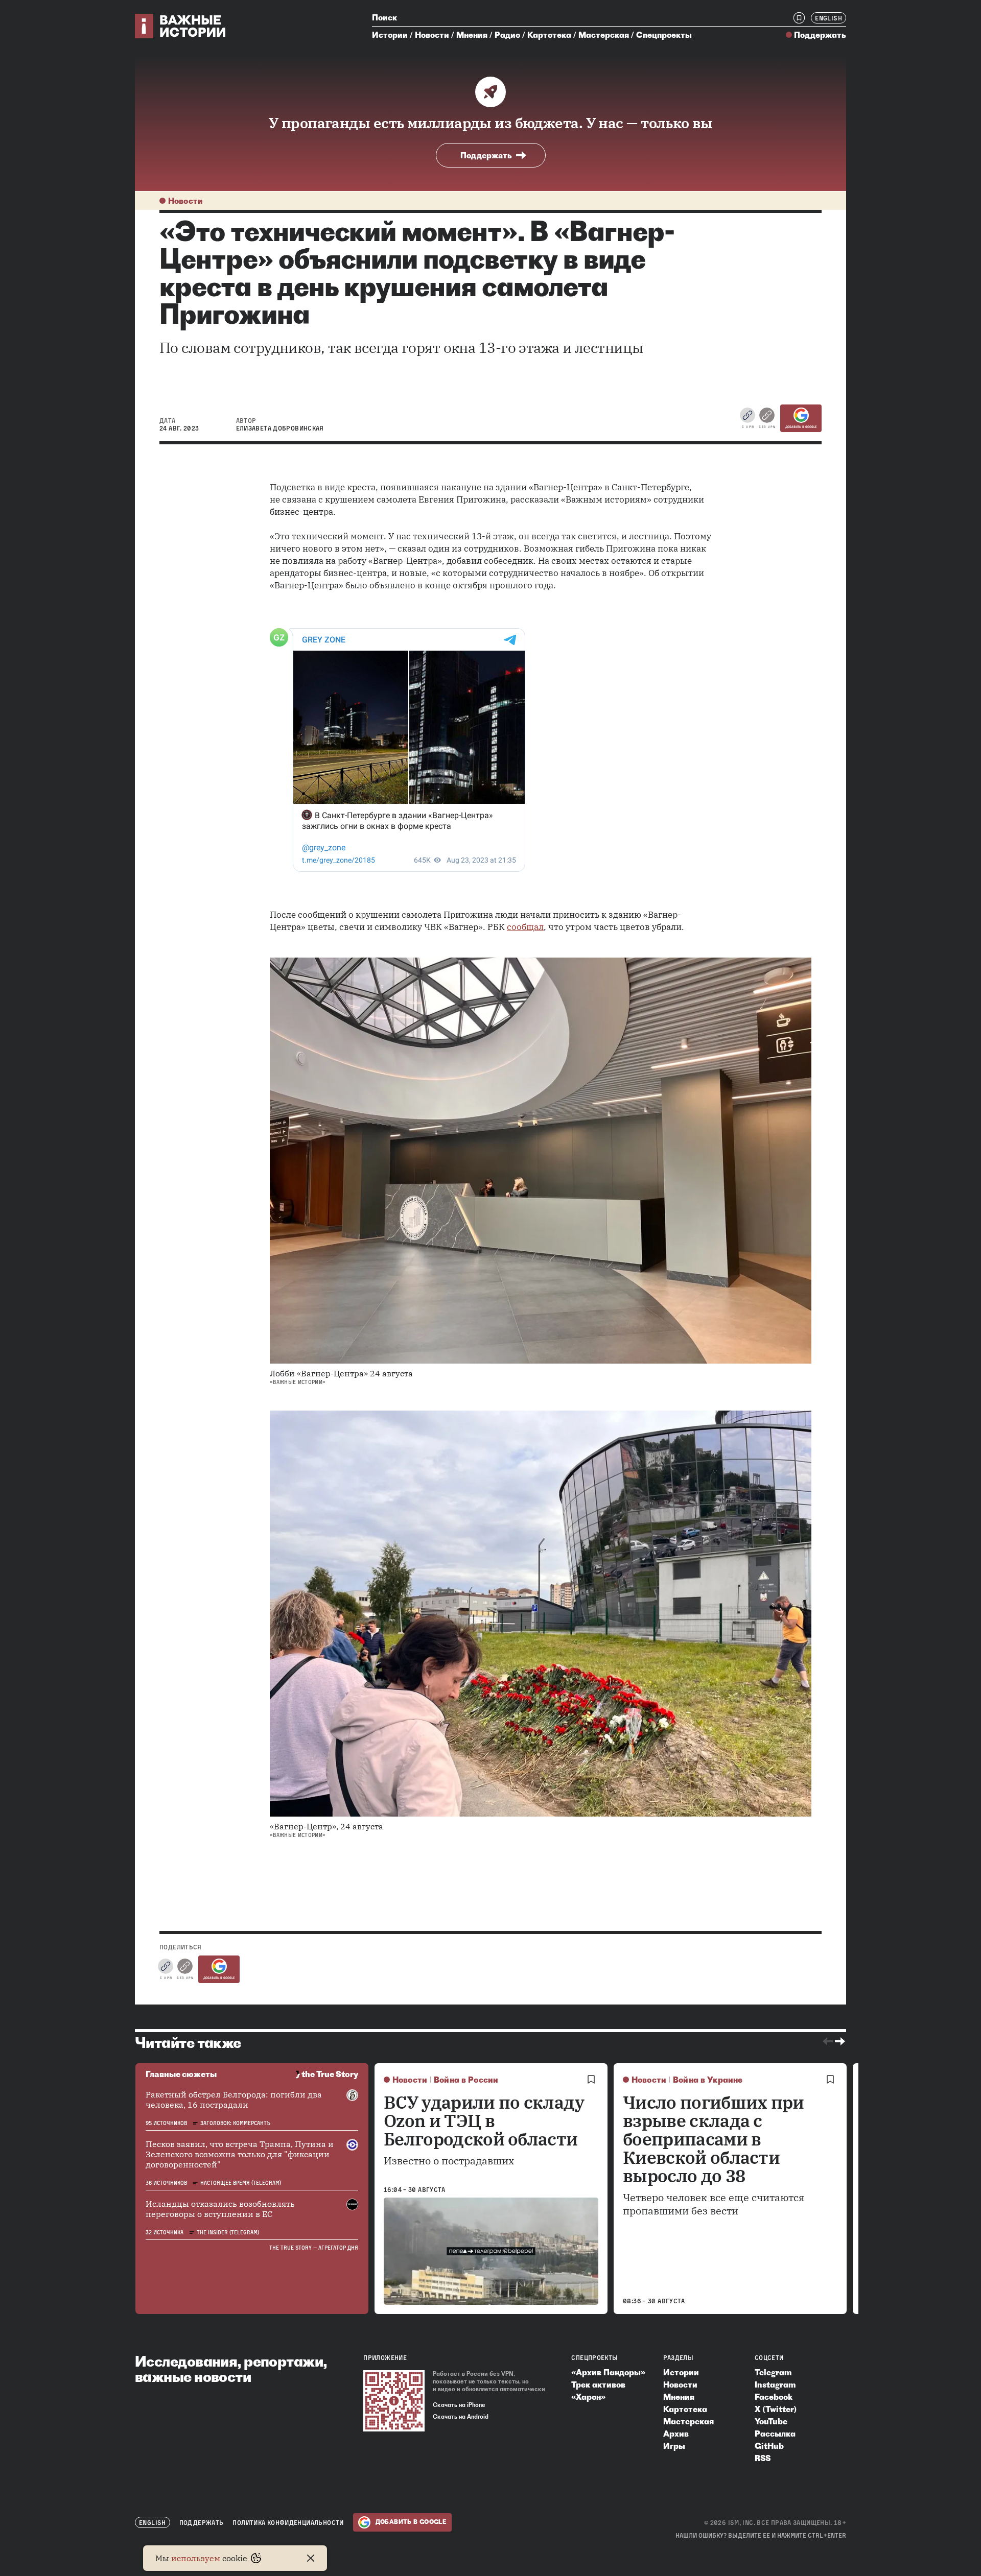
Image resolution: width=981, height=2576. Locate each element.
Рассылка (775, 2434)
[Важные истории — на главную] (181, 26)
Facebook (774, 2397)
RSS (763, 2458)
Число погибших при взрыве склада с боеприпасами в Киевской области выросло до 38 (714, 2139)
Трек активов (598, 2384)
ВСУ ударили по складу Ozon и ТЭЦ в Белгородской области (484, 2120)
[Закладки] (799, 18)
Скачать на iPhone (459, 2405)
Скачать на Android (461, 2417)
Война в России (466, 2080)
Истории (390, 35)
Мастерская (604, 35)
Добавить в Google (801, 427)
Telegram (773, 2372)
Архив (676, 2434)
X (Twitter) (776, 2409)
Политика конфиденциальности (288, 2523)
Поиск (384, 17)
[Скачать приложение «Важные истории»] (394, 2401)
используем (196, 2558)
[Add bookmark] (591, 2080)
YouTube (771, 2421)
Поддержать (820, 35)
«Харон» (588, 2397)
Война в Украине (708, 2080)
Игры (674, 2446)
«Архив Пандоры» (608, 2372)
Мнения (472, 35)
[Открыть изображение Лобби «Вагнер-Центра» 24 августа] (541, 1161)
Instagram (775, 2384)
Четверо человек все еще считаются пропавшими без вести (714, 2204)
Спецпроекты (664, 35)
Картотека (549, 35)
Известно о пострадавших (449, 2161)
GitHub (769, 2446)
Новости (432, 35)
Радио (507, 35)
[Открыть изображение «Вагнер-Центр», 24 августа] (541, 1614)
